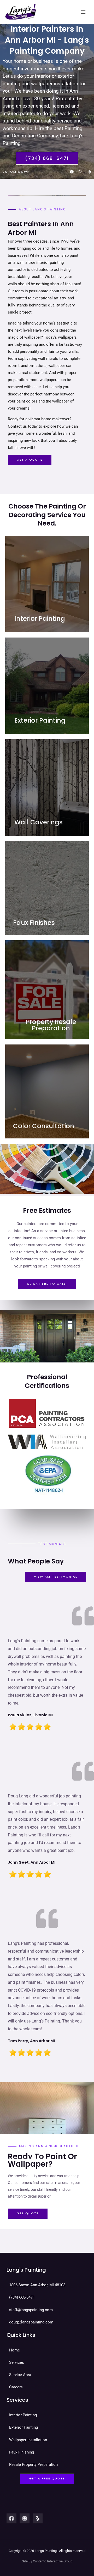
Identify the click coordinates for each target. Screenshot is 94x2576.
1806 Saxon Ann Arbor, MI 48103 (37, 2285)
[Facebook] (11, 2518)
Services (17, 2362)
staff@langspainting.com (31, 2310)
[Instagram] (25, 2518)
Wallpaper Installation (28, 2440)
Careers (16, 2387)
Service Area (20, 2375)
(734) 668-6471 (22, 2297)
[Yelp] (38, 2518)
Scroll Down (16, 172)
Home (14, 2350)
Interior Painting (23, 2415)
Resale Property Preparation (33, 2465)
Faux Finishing (22, 2452)
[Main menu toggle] (83, 12)
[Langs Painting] (21, 12)
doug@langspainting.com (31, 2322)
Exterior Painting (23, 2427)
